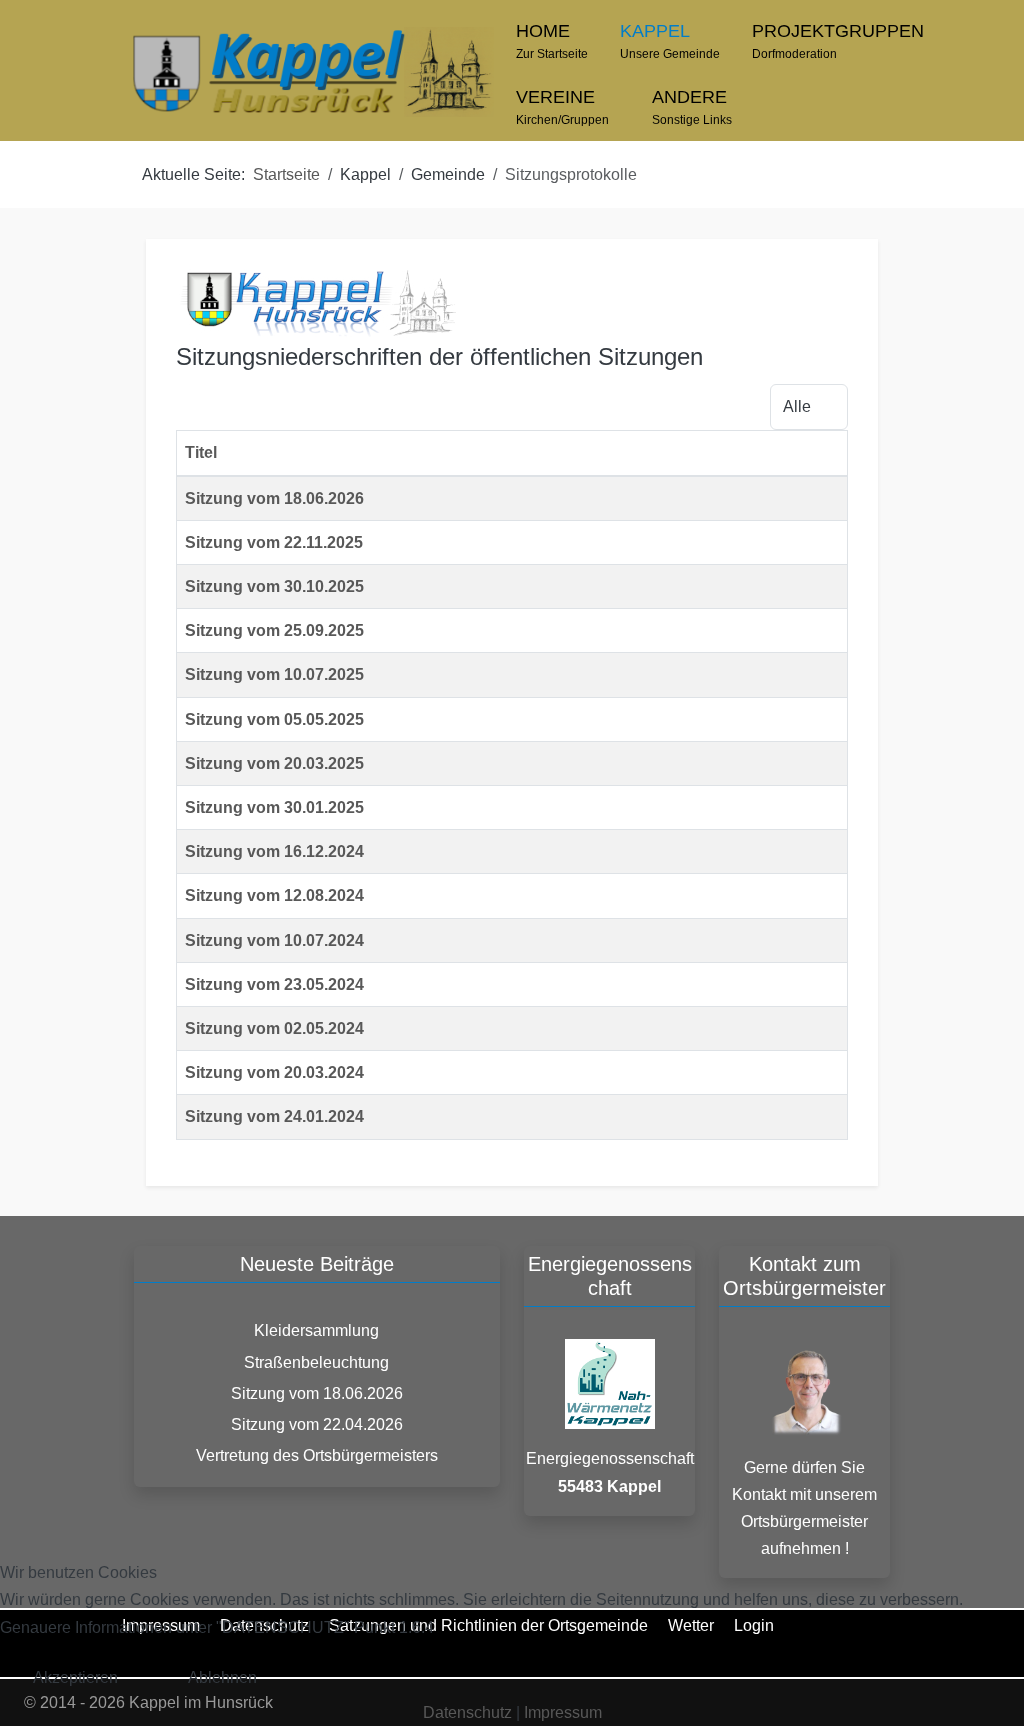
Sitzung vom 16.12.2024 (274, 851)
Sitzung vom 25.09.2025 (274, 630)
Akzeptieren (75, 1677)
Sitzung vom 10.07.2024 (274, 940)
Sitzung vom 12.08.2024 (274, 895)
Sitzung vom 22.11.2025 (274, 542)
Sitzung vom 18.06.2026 (274, 498)
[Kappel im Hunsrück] (311, 72)
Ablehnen (222, 1677)
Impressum (563, 1712)
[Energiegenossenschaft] (610, 1383)
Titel (201, 452)
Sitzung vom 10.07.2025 (274, 674)
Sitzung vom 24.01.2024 (274, 1116)
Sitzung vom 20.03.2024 (274, 1072)
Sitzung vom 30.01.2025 (274, 807)
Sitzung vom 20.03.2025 (274, 763)
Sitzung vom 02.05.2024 (274, 1028)
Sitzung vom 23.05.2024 (274, 984)
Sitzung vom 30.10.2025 (274, 586)
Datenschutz (467, 1712)
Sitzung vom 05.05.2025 (274, 719)
